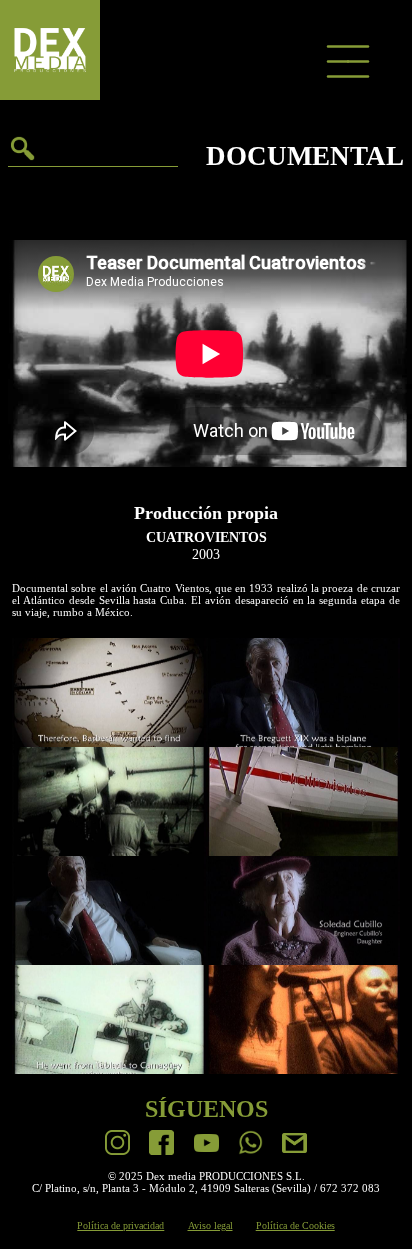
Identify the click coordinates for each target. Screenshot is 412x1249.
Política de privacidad (120, 1225)
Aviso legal (210, 1225)
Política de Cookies (295, 1225)
